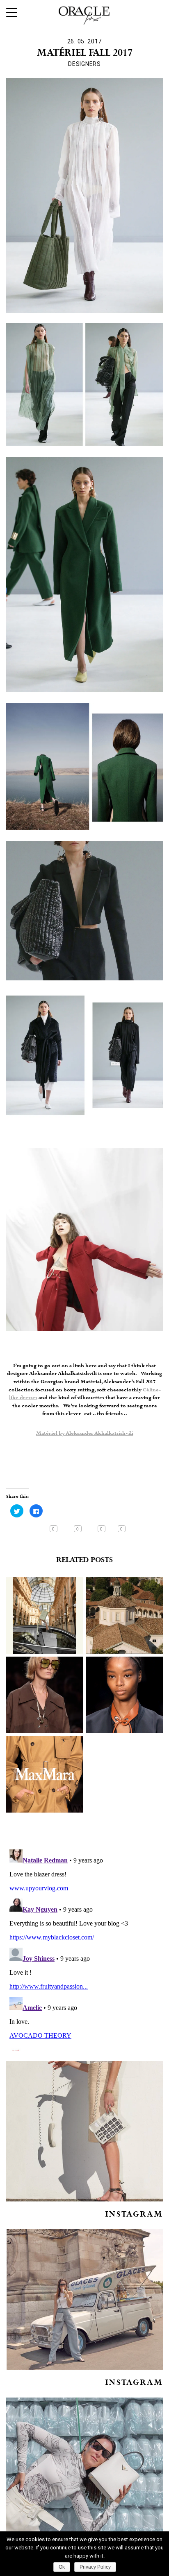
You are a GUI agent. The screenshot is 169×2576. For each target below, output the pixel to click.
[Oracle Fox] (84, 14)
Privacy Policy (95, 2567)
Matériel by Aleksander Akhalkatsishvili (85, 1434)
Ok (62, 2567)
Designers (84, 64)
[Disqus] (84, 1948)
